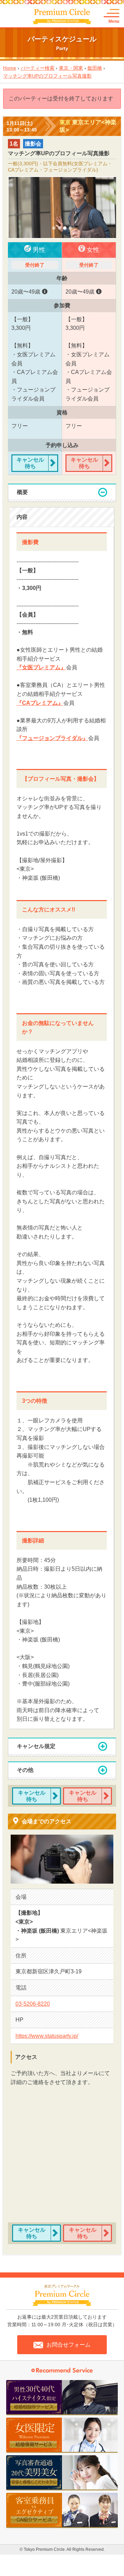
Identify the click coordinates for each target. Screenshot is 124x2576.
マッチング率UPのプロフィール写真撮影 (47, 76)
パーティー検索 (38, 68)
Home (10, 68)
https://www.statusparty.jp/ (47, 2036)
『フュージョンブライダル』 (52, 738)
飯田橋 (95, 68)
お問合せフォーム (69, 2345)
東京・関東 (71, 68)
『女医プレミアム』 (41, 667)
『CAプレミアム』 (40, 703)
